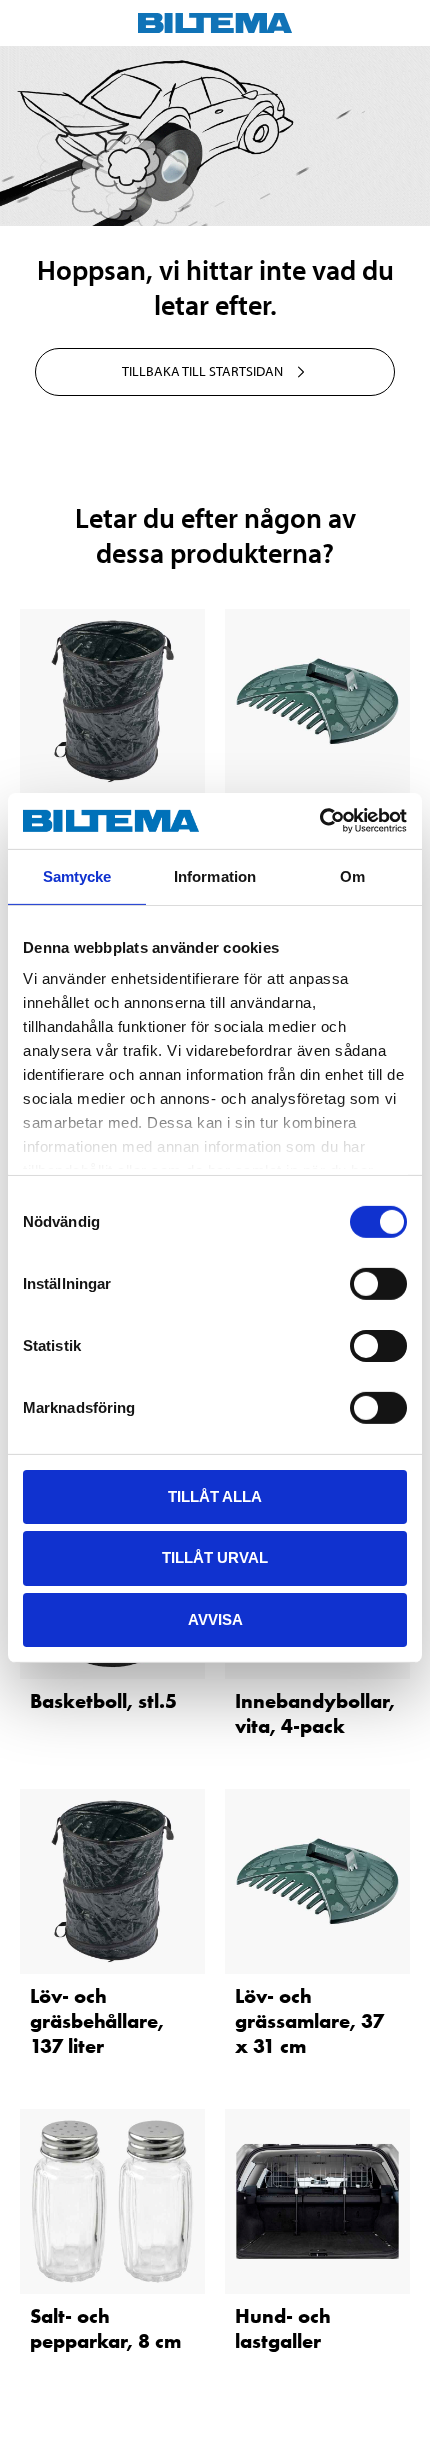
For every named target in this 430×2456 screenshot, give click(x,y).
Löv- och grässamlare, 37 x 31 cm (309, 2021)
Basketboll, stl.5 (103, 1701)
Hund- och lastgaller (283, 2328)
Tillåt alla (215, 1495)
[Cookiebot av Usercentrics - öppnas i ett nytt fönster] (319, 821)
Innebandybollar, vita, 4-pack (315, 1713)
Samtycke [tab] (77, 875)
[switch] (378, 1283)
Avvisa (215, 1619)
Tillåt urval (215, 1557)
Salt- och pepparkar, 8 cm (105, 2328)
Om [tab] (352, 875)
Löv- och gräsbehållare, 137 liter (97, 2021)
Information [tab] (215, 875)
